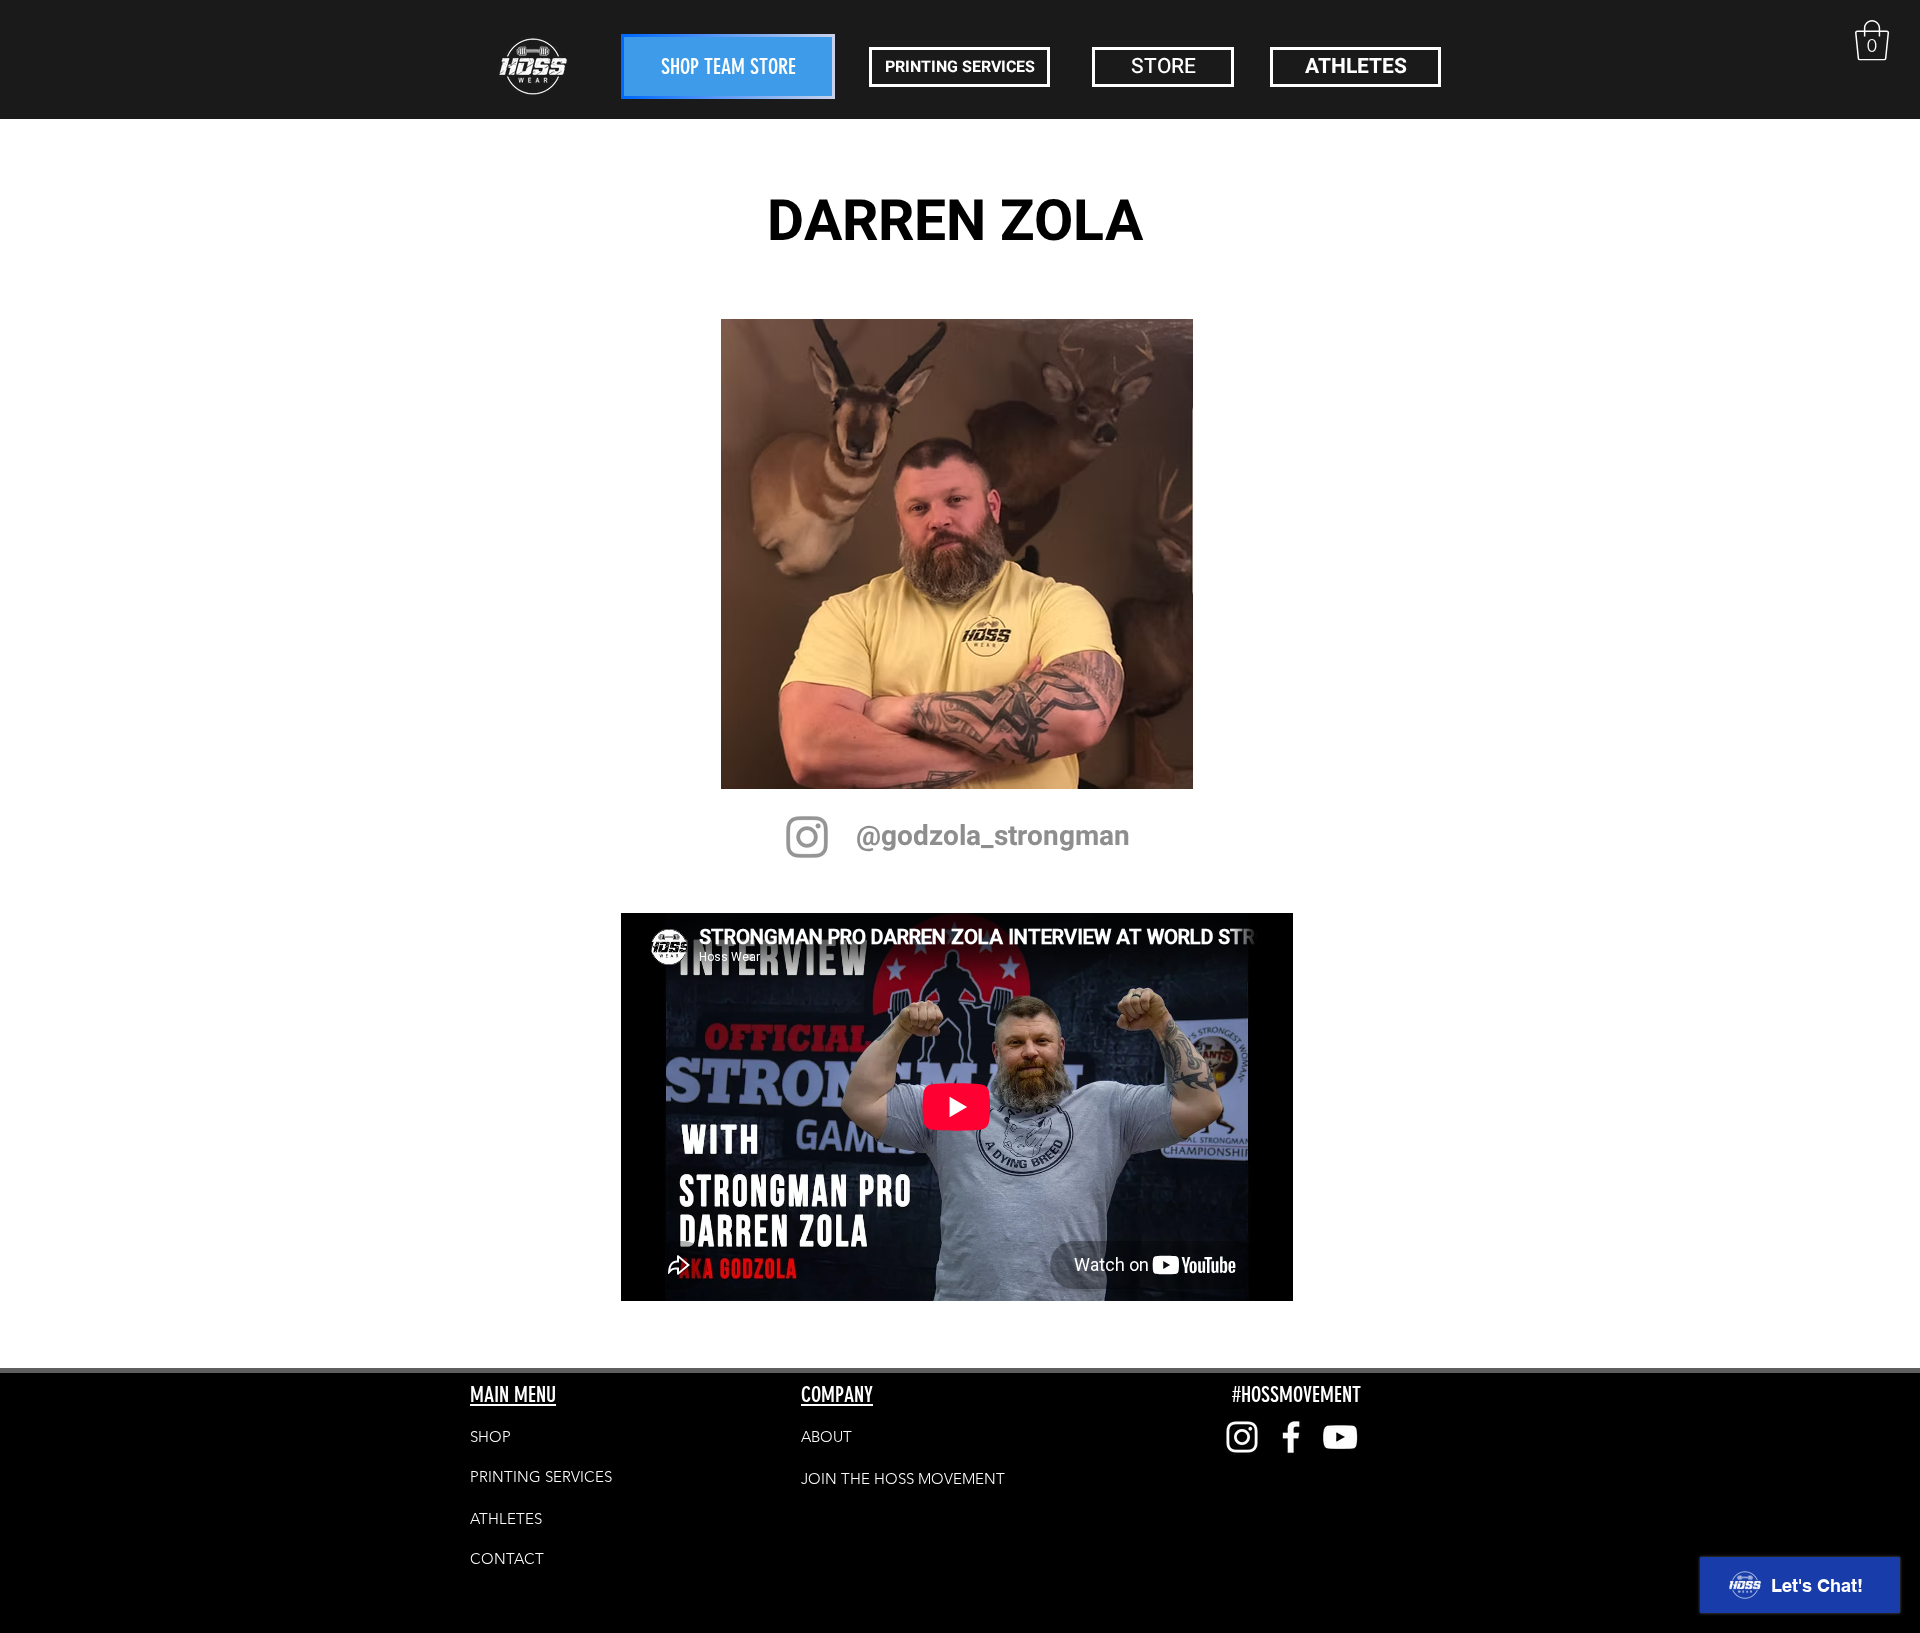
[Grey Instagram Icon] (807, 837)
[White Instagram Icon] (1242, 1437)
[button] (1872, 40)
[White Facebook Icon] (1291, 1437)
